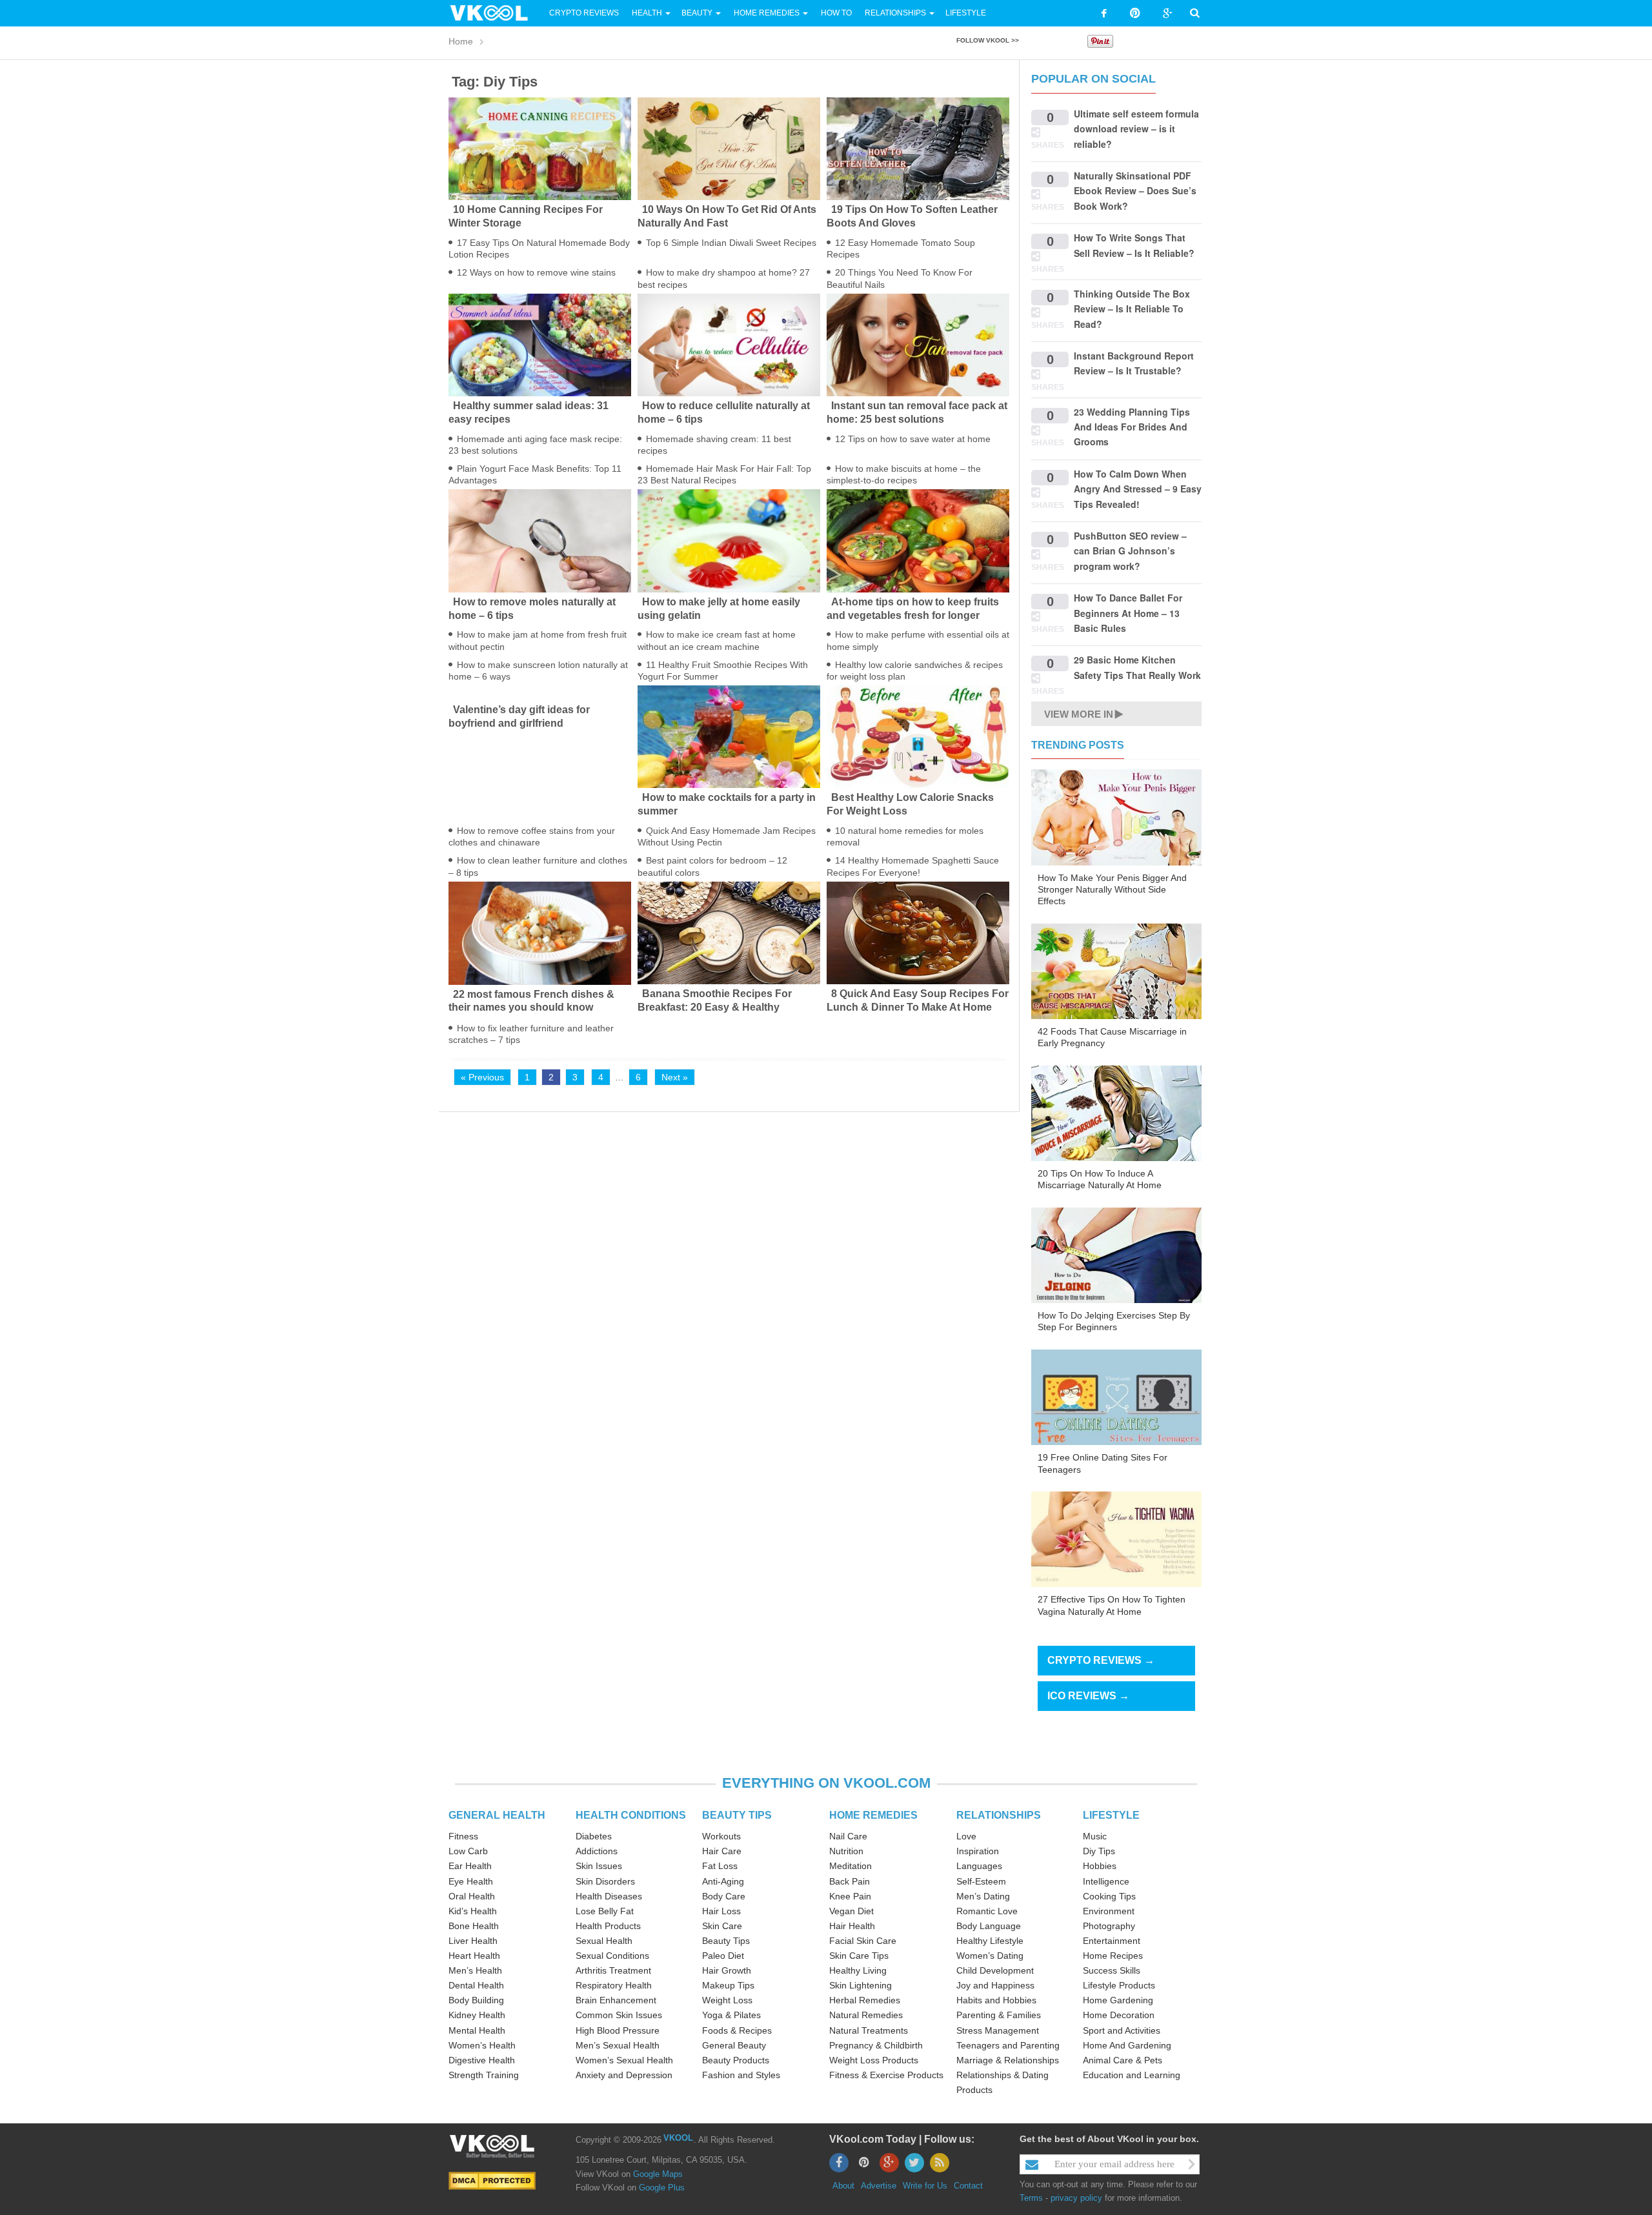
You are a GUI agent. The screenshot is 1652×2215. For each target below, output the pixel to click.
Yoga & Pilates (731, 2015)
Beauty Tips (726, 1941)
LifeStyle (966, 13)
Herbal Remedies (865, 2000)
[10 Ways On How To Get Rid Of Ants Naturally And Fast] (729, 148)
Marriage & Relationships (1008, 2060)
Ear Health (470, 1866)
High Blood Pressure (618, 2030)
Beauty (698, 13)
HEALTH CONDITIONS (631, 1815)
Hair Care (722, 1851)
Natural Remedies (866, 2015)
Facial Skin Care (863, 1941)
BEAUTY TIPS (737, 1815)
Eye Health (471, 1881)
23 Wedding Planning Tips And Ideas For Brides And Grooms (1132, 427)
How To (835, 13)
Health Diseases (609, 1896)
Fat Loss (720, 1866)
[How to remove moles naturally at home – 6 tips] (540, 540)
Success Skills (1112, 1970)
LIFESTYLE (1111, 1815)
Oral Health (472, 1896)
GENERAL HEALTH (497, 1815)
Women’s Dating (990, 1956)
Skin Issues (599, 1866)
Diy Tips (1099, 1851)
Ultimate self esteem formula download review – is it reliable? (1136, 129)
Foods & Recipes (737, 2030)
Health (647, 13)
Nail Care (848, 1836)
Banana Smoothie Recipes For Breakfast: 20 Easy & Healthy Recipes (715, 1007)
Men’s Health (475, 1970)
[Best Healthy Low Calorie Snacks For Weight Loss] (918, 736)
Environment (1109, 1911)
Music (1095, 1836)
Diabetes (594, 1836)
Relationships (895, 13)
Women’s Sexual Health (624, 2060)
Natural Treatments (869, 2030)
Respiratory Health (614, 1985)
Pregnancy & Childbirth (876, 2045)
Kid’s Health (473, 1911)
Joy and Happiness (995, 1985)
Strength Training (484, 2075)
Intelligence (1106, 1881)
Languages (979, 1866)
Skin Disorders (605, 1881)
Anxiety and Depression (624, 2075)
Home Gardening (1118, 2000)
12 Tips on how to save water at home (913, 439)
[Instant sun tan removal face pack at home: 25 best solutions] (918, 344)
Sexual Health (604, 1941)
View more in (1079, 714)
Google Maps (658, 2174)
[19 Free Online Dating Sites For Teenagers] (1116, 1397)
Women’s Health (482, 2045)
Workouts (721, 1836)
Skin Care (722, 1926)
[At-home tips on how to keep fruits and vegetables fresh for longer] (918, 540)
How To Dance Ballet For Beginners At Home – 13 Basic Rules (1128, 613)
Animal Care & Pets (1123, 2060)
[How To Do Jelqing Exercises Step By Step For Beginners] (1116, 1255)
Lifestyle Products (1119, 1985)
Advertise (879, 2186)
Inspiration (978, 1851)
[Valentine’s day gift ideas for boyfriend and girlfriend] (540, 693)
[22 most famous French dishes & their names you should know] (540, 932)
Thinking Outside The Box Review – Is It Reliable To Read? (1132, 309)
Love (966, 1836)
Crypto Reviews (584, 13)
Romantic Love (987, 1911)
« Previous (482, 1077)
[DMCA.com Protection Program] (492, 2180)
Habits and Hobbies (996, 2000)
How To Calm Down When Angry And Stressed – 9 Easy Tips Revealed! (1138, 489)
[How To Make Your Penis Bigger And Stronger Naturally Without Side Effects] (1116, 816)
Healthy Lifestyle (990, 1941)
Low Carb (468, 1851)
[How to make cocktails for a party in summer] (729, 736)
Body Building (476, 2000)
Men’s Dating (983, 1896)
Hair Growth (727, 1970)
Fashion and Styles (741, 2075)
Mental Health (477, 2030)
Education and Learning (1132, 2075)
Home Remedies (767, 13)
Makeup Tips (728, 1985)
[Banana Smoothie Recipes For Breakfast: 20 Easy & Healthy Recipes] (729, 932)
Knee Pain (850, 1896)
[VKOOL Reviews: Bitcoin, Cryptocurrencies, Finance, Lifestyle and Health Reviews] (494, 12)
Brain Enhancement (616, 2000)
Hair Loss (721, 1911)
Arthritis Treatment (613, 1970)
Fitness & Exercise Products (886, 2075)
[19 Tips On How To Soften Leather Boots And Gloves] (918, 148)
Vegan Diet (851, 1911)
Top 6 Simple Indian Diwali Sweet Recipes (731, 243)
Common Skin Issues (619, 2015)
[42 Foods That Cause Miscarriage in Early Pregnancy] (1116, 971)
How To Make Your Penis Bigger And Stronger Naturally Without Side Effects (1112, 889)
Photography (1109, 1926)
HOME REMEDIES (873, 1815)
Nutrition (846, 1851)
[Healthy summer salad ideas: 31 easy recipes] (540, 344)
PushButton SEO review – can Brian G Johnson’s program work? (1130, 551)
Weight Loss (727, 2000)
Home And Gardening (1127, 2045)
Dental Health (476, 1985)
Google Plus (662, 2188)
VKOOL (678, 2138)
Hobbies (1100, 1866)
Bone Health (474, 1926)
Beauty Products (736, 2060)
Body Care (724, 1896)
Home (461, 41)
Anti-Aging (723, 1881)
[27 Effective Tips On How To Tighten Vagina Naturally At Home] (1116, 1539)
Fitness (463, 1836)
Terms (1031, 2198)
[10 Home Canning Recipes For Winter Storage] (540, 148)
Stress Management (998, 2030)
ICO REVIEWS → (1088, 1696)
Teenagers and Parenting (1008, 2045)
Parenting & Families (999, 2015)
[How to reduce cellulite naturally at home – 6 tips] (729, 344)
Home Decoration (1119, 2015)
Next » (675, 1077)
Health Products (608, 1926)
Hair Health (852, 1926)
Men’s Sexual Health (618, 2045)
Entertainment (1112, 1941)
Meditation (851, 1866)
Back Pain (850, 1881)
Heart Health (474, 1956)
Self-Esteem (981, 1881)
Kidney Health (477, 2015)
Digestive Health (482, 2060)
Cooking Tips (1109, 1896)
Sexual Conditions (612, 1956)
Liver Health (473, 1941)
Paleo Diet (723, 1956)
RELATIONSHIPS (999, 1815)
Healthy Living (858, 1970)
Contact (968, 2186)
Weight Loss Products (874, 2060)
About (843, 2186)
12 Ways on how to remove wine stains (536, 272)
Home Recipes (1113, 1956)
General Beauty (734, 2045)
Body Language (989, 1926)
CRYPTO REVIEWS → (1101, 1660)
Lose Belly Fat (605, 1911)
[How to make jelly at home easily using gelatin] (729, 540)
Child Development (995, 1970)
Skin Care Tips (859, 1956)
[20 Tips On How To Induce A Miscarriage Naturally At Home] (1116, 1113)
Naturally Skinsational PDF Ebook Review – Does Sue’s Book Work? (1135, 191)
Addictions (597, 1851)
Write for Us (925, 2186)
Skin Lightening (861, 1985)
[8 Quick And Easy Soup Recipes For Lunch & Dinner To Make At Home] (918, 932)
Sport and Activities (1122, 2030)
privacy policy (1076, 2198)
